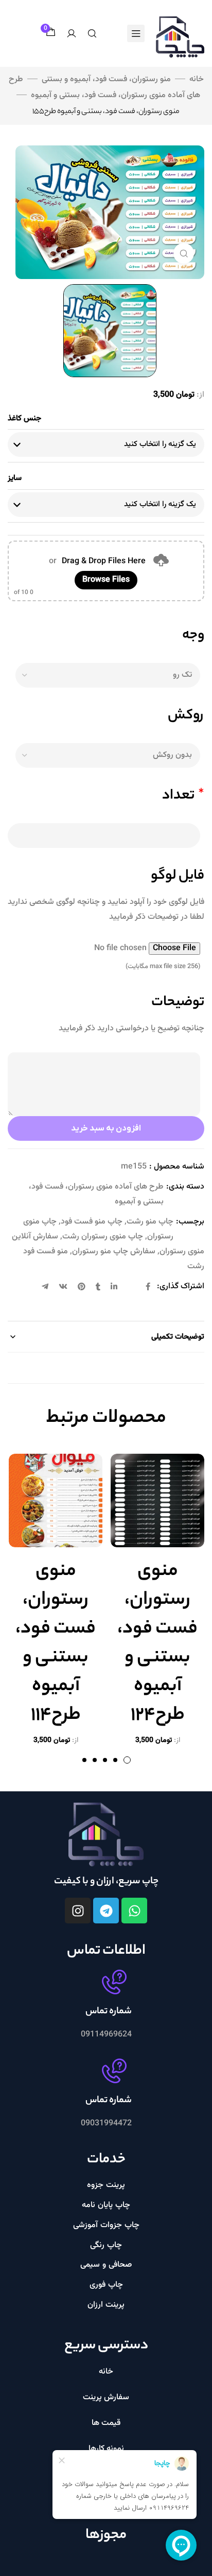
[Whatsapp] (134, 1911)
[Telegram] (106, 1911)
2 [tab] (115, 1760)
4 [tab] (95, 1760)
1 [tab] (127, 1760)
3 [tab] (105, 1760)
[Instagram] (78, 1911)
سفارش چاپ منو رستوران (114, 1252)
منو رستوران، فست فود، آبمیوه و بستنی (106, 79)
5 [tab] (84, 1760)
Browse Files (106, 580)
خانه (197, 79)
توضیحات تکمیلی (178, 1337)
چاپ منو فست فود (92, 1222)
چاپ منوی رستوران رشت (103, 1237)
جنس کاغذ (24, 418)
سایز (15, 478)
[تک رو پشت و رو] (106, 675)
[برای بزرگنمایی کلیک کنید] (184, 253)
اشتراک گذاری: (181, 1286)
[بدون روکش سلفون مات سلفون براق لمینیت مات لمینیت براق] (106, 755)
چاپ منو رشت (150, 1222)
